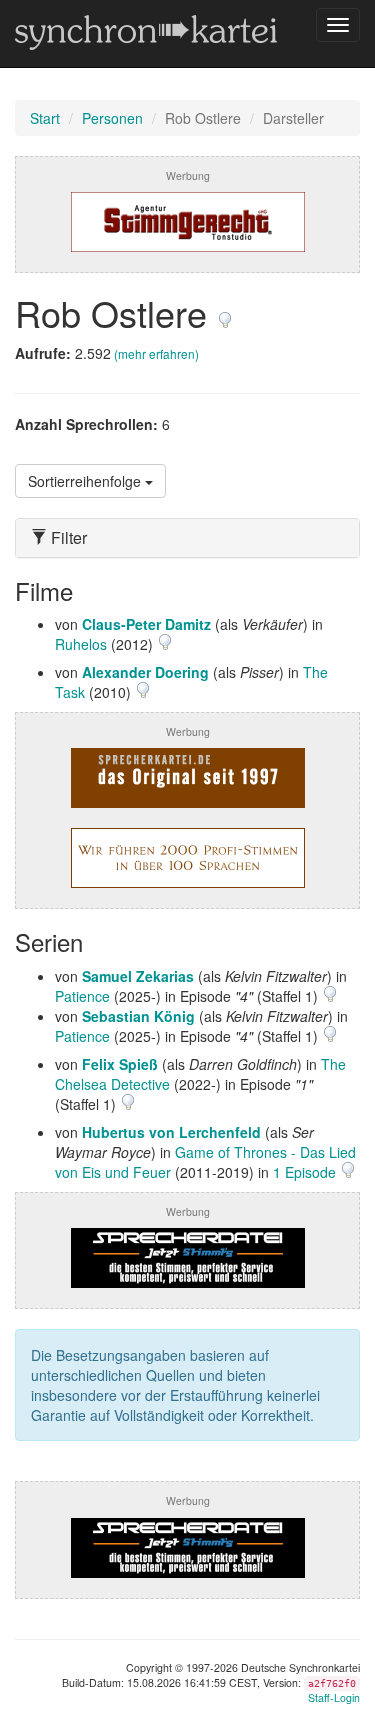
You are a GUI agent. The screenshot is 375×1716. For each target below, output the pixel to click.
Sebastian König (138, 1016)
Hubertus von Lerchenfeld (171, 1132)
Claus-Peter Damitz (146, 624)
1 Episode (306, 1172)
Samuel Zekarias (138, 976)
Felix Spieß (120, 1064)
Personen (112, 118)
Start (45, 118)
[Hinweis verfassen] (225, 312)
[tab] (187, 538)
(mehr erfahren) (156, 353)
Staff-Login (334, 1697)
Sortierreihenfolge (86, 481)
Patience (82, 996)
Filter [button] (67, 538)
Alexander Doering (145, 672)
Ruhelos (81, 644)
